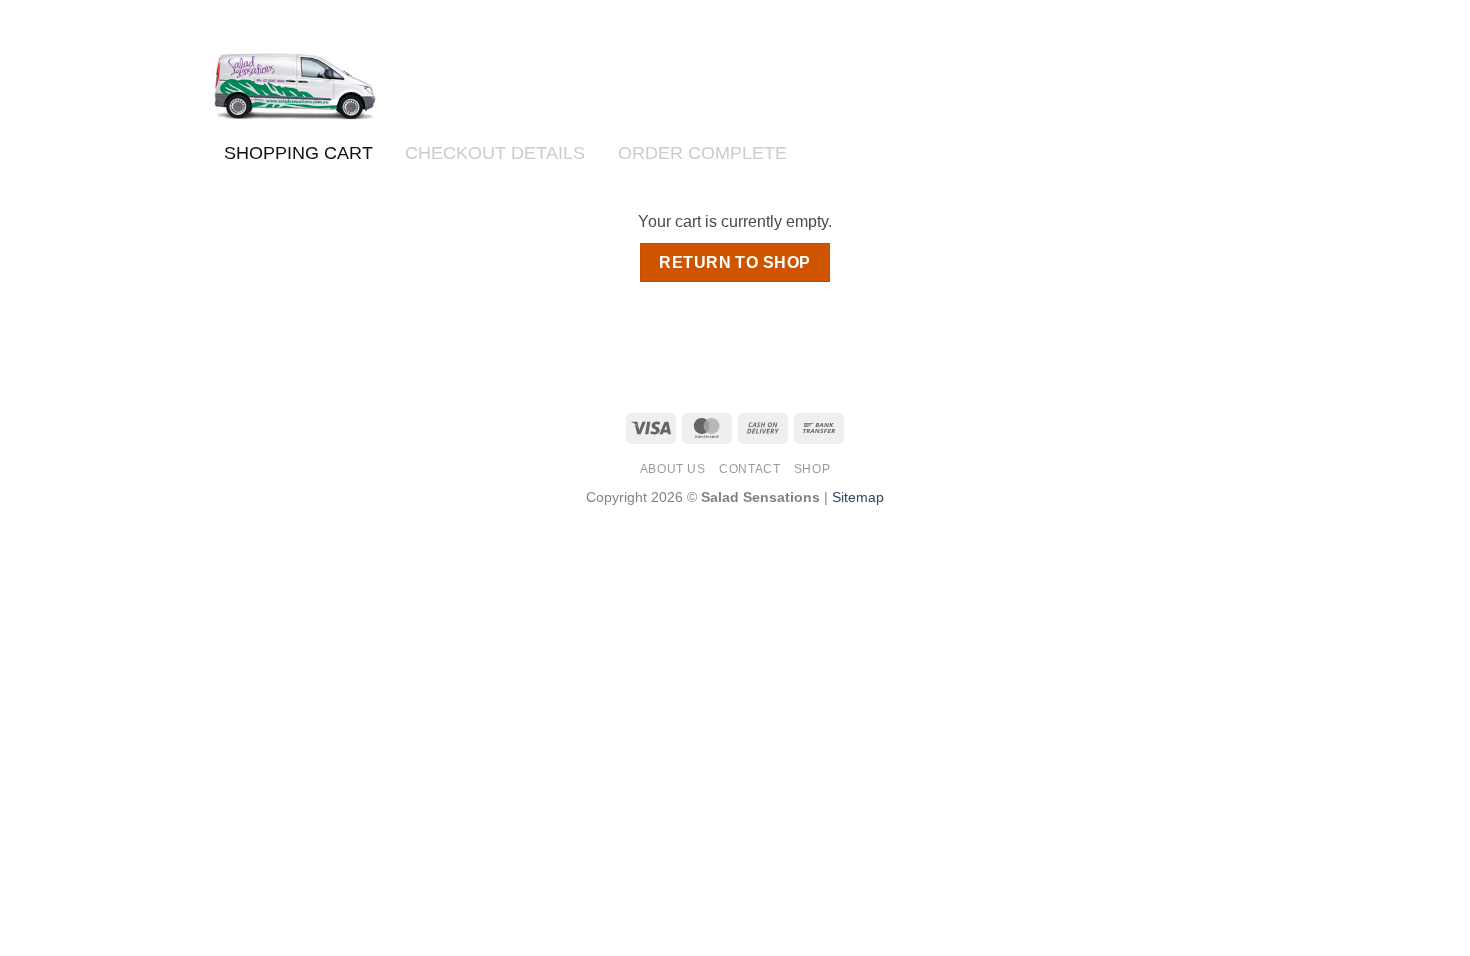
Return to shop (735, 262)
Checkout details (495, 152)
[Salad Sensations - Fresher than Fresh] (293, 85)
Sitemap (858, 497)
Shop (812, 469)
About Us (673, 469)
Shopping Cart (298, 152)
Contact (749, 469)
